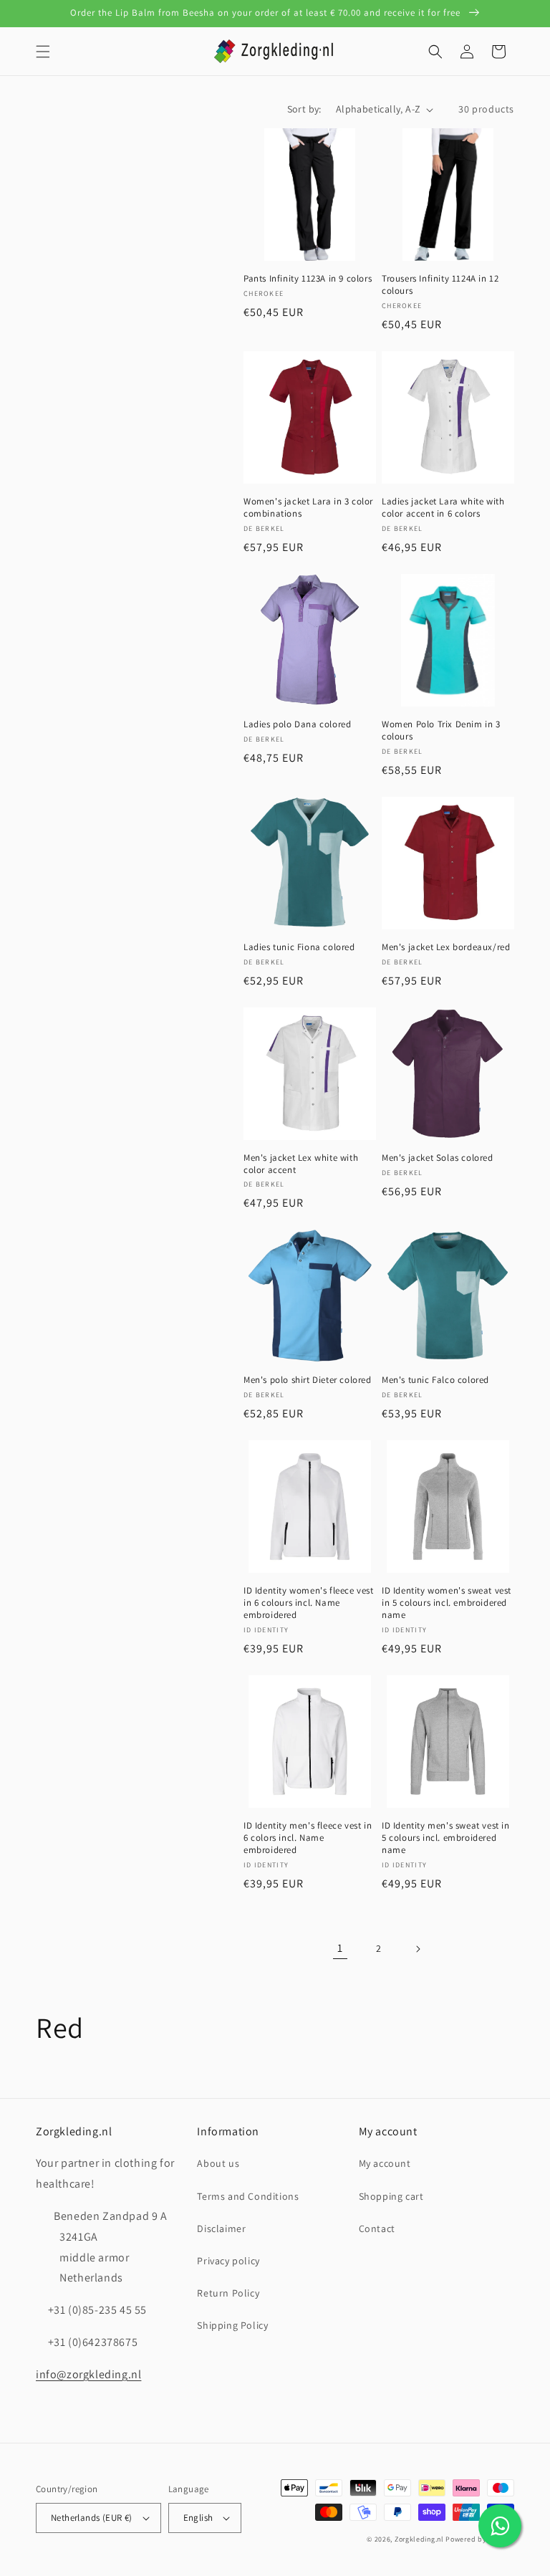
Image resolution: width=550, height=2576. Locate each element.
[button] (43, 52)
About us (218, 2163)
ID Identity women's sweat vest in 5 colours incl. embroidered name (447, 1603)
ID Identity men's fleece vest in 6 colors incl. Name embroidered (308, 1838)
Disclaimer (221, 2228)
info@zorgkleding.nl (88, 2374)
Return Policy (228, 2293)
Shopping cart (391, 2196)
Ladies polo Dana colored (297, 724)
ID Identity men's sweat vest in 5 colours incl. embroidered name (446, 1838)
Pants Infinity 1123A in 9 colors (308, 279)
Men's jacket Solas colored (438, 1158)
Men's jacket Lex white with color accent (301, 1164)
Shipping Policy (232, 2325)
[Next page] (418, 1949)
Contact (377, 2228)
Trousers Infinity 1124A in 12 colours (440, 285)
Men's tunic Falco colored (435, 1380)
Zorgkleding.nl (419, 2539)
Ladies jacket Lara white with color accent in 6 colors (443, 508)
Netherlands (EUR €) (92, 2518)
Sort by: (304, 109)
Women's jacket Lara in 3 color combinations (308, 508)
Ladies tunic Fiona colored (299, 947)
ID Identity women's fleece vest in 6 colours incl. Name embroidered (309, 1603)
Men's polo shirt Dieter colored (308, 1380)
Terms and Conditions (248, 2196)
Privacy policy (228, 2261)
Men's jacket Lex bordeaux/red (446, 947)
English (198, 2518)
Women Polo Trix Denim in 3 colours (441, 731)
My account (385, 2163)
